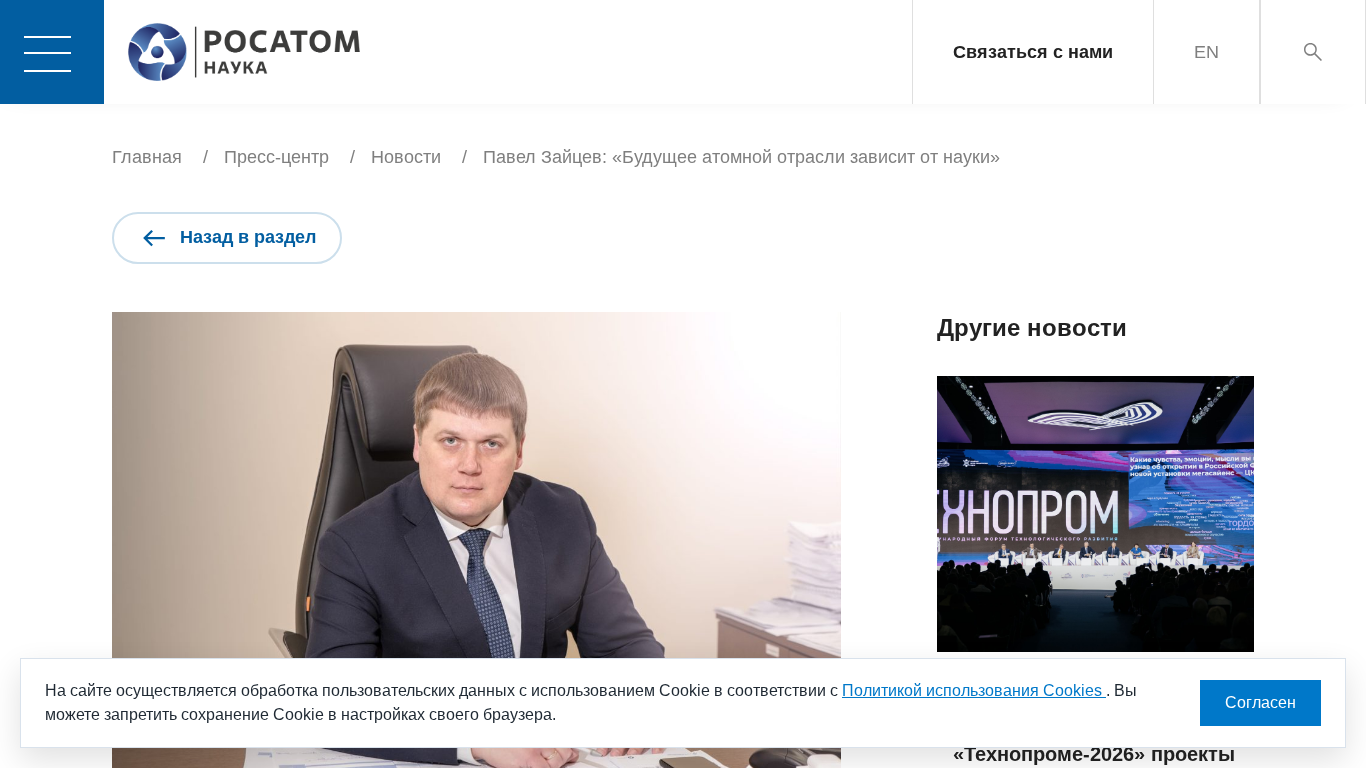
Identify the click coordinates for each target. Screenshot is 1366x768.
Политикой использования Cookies (974, 690)
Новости (406, 157)
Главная (147, 157)
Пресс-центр (276, 157)
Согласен (1260, 702)
